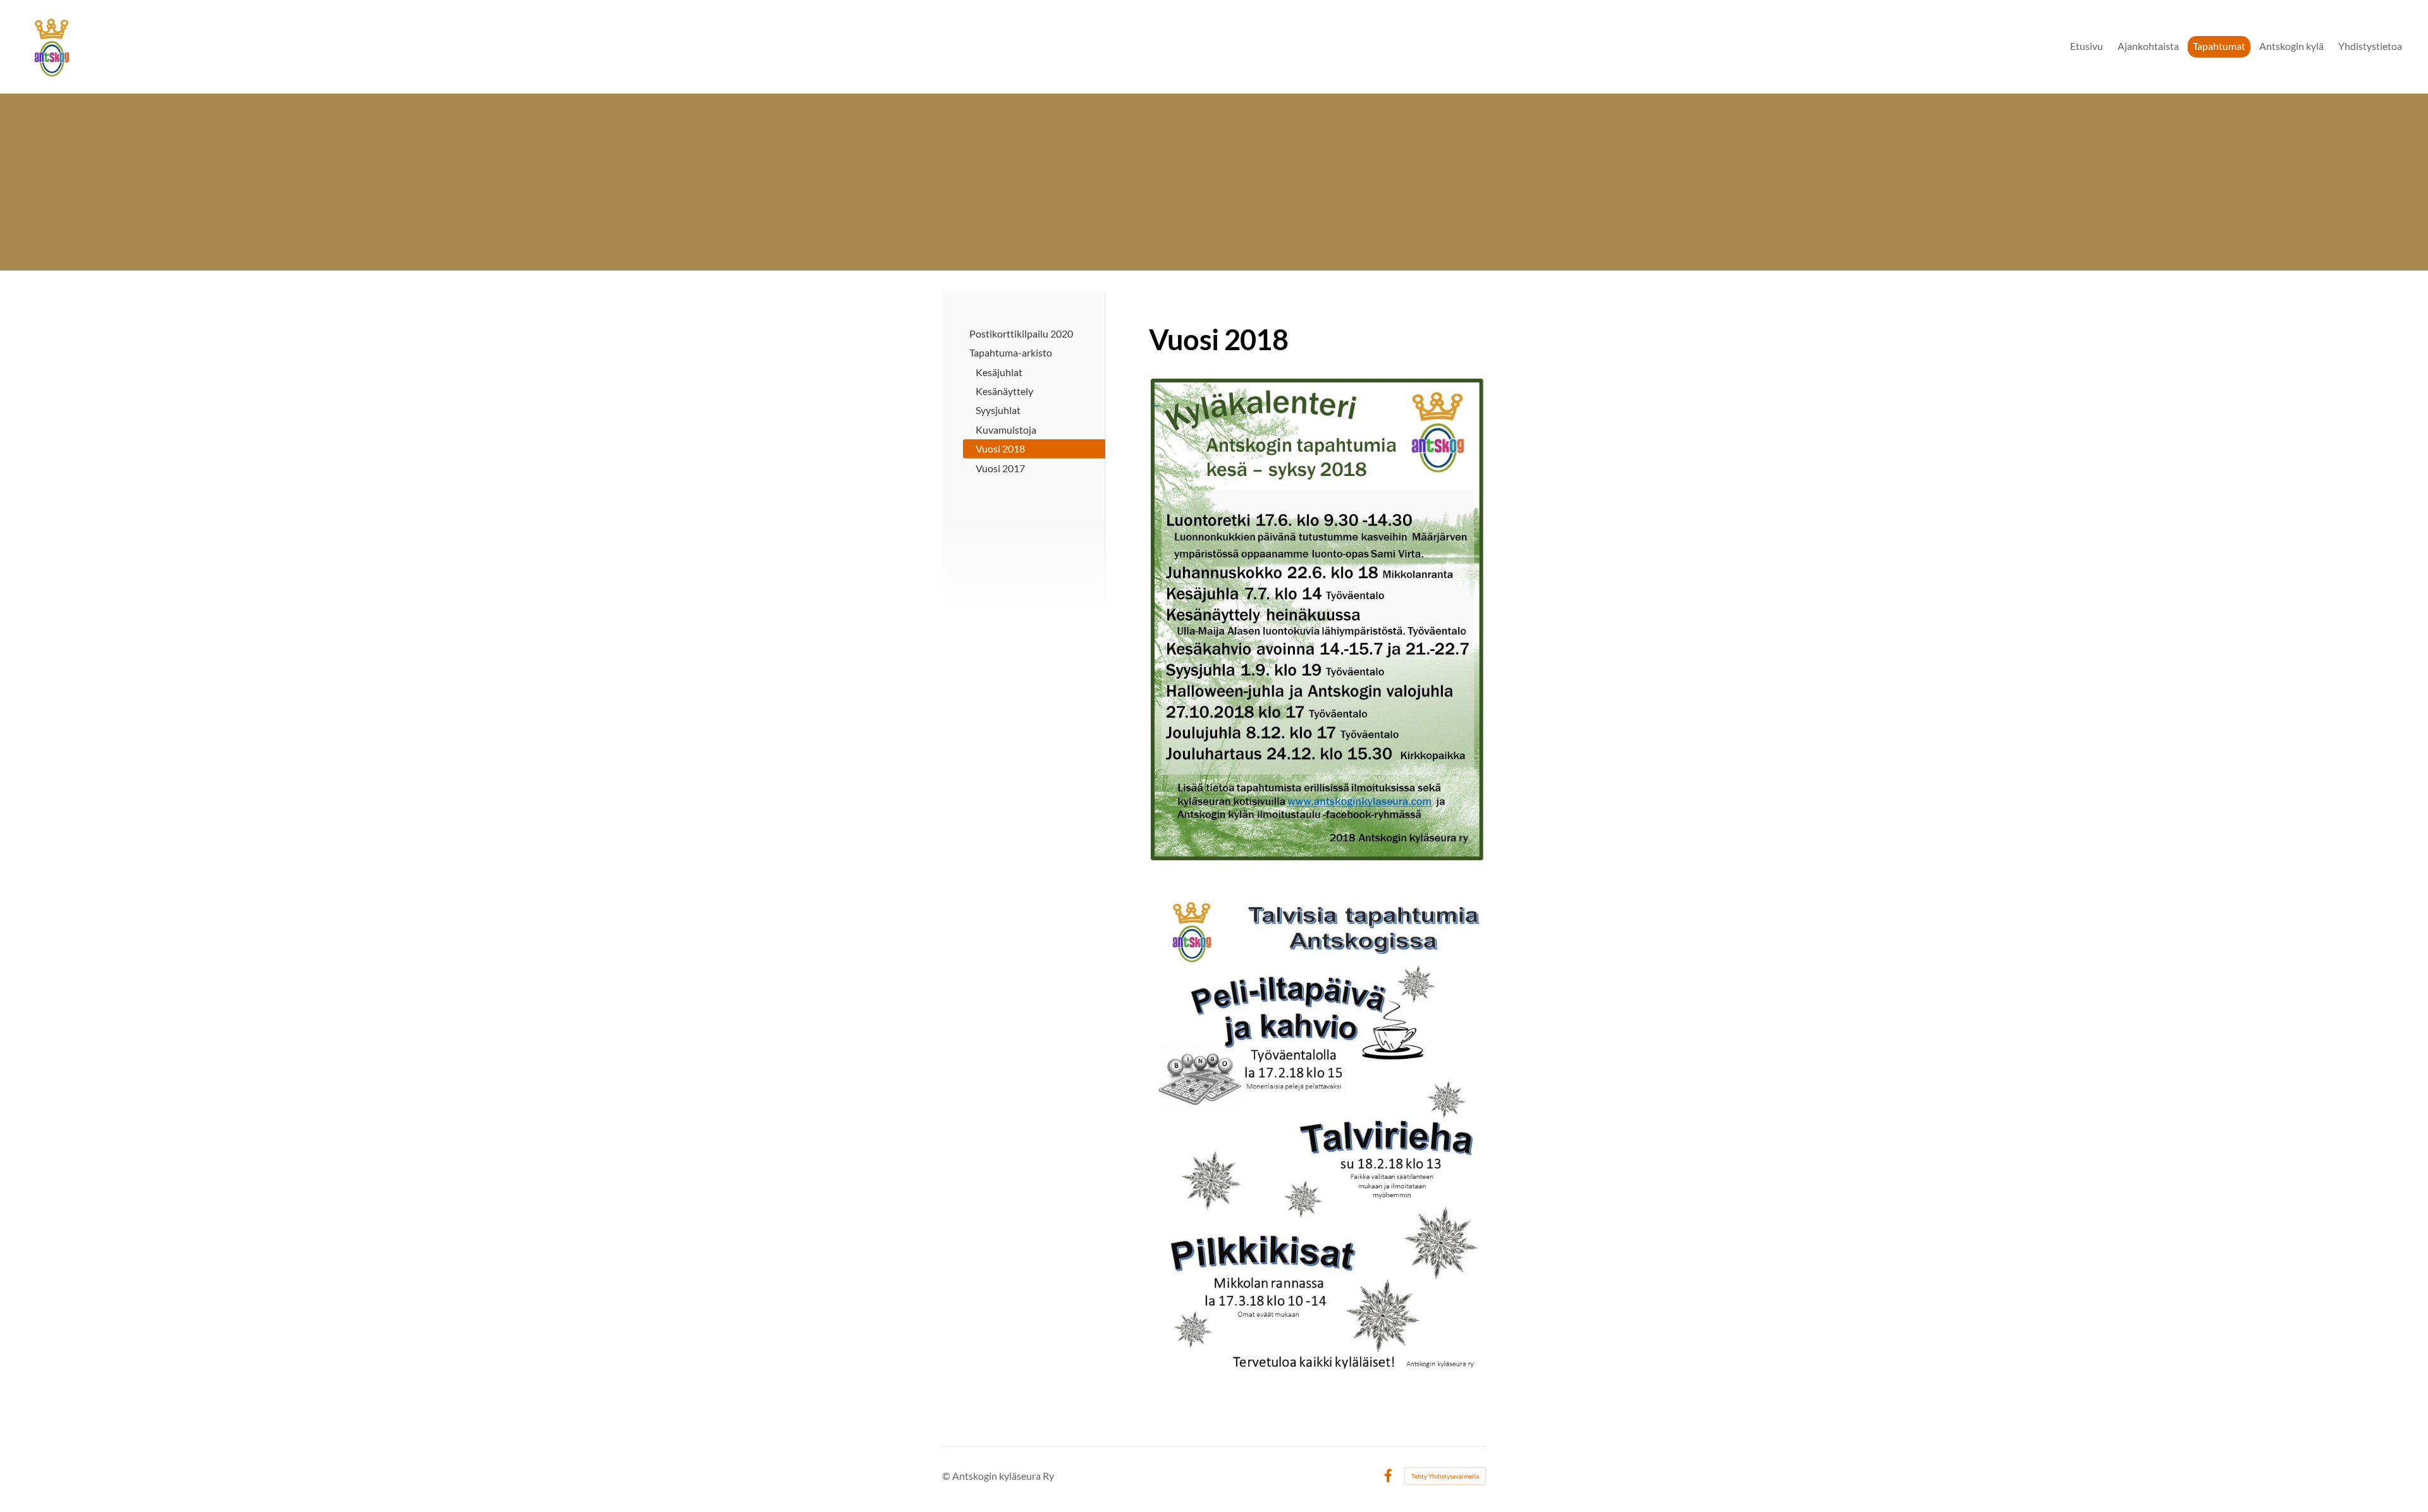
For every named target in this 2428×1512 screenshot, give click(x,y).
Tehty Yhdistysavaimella (1445, 1476)
